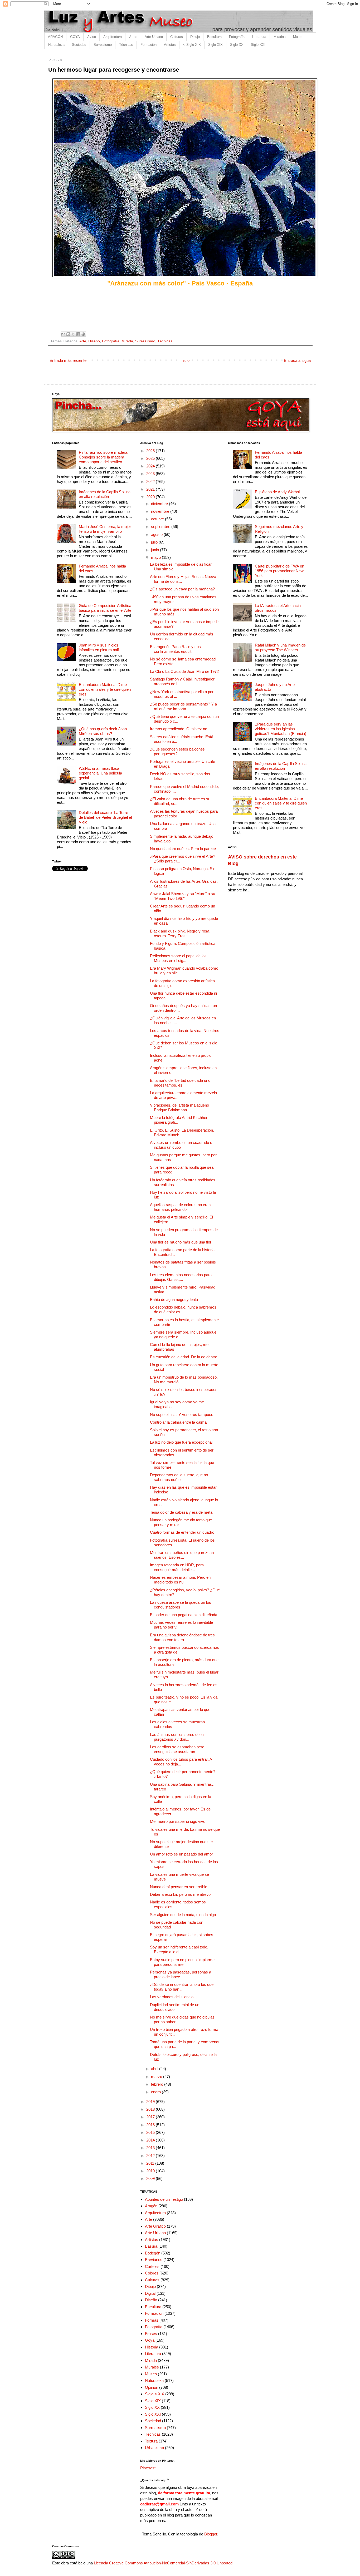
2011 (151, 2163)
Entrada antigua (297, 360)
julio (155, 542)
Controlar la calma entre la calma (178, 1422)
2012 (151, 2156)
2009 (151, 2178)
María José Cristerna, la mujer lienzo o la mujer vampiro (105, 529)
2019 (151, 2102)
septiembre (161, 527)
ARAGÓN (55, 37)
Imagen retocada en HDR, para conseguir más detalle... (177, 1567)
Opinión (152, 2387)
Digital (150, 2293)
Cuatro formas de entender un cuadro (182, 1532)
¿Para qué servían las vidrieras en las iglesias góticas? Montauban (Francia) (281, 729)
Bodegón (153, 2253)
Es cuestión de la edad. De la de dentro (184, 1357)
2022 (151, 482)
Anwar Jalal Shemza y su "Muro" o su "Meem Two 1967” (183, 896)
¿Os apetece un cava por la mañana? (182, 589)
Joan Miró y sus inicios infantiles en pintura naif (99, 647)
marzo (157, 2077)
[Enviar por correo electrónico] (63, 334)
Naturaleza (56, 45)
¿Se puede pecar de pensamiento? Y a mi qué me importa (183, 706)
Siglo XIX (215, 45)
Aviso (92, 37)
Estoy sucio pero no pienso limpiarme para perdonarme (182, 1962)
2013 (151, 2148)
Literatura (259, 37)
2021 (151, 489)
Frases (151, 2334)
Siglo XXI (258, 45)
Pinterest (148, 2468)
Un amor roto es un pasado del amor (181, 1854)
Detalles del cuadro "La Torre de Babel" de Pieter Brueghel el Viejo (105, 817)
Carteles (152, 2266)
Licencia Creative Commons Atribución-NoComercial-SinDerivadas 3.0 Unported (163, 2563)
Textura (151, 2441)
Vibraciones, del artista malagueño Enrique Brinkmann (179, 1107)
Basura (151, 2246)
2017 (151, 2117)
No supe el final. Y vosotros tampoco (182, 1415)
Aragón (151, 2206)
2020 (151, 497)
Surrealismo (103, 45)
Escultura (214, 37)
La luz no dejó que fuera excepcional (181, 1442)
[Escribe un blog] (68, 334)
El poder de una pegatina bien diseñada (184, 1615)
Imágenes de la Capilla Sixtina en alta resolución (105, 494)
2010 (151, 2171)
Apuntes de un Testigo (164, 2199)
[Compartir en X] (73, 334)
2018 (151, 2109)
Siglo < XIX (155, 2394)
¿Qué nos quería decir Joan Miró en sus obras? (103, 731)
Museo (298, 37)
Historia (152, 2347)
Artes (133, 37)
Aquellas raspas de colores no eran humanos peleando (180, 1207)
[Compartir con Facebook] (78, 334)
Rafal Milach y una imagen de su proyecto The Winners (280, 647)
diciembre (160, 504)
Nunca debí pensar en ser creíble (179, 1887)
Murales (152, 2367)
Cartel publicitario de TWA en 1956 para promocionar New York (279, 571)
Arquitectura (113, 37)
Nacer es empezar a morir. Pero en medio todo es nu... (180, 1580)
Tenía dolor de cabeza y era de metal (182, 1512)
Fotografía (237, 37)
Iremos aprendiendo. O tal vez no (179, 729)
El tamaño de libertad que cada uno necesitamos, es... (180, 1083)
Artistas (170, 45)
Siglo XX (237, 45)
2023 (151, 474)
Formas (152, 2320)
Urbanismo (154, 2448)
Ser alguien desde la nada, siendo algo (183, 1915)
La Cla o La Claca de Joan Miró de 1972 (184, 671)
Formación (149, 45)
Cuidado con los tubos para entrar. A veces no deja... (181, 1762)
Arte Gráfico (155, 2226)
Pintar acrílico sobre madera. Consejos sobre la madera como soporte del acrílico (104, 457)
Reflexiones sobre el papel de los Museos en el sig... (178, 958)
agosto (157, 534)
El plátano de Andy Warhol (277, 492)
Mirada (127, 341)
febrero (158, 2084)
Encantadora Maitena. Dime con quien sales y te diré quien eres (105, 689)
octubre (158, 519)
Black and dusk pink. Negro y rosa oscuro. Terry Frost (180, 933)
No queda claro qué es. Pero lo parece (183, 849)
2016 (151, 2125)
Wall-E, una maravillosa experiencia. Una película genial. (100, 773)
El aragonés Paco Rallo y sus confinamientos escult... (175, 649)
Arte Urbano (154, 37)
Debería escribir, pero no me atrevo (180, 1894)
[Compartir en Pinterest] (83, 334)
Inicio (185, 360)
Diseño (94, 341)
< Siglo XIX (192, 45)
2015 (151, 2132)
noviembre (161, 511)
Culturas (177, 37)
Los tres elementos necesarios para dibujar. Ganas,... (181, 1277)
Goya (150, 2340)
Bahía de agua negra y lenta (174, 1299)
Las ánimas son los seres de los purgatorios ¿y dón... (178, 1737)
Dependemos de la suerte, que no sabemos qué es (179, 1477)
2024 (151, 466)
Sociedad (79, 45)
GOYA (75, 37)
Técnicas (126, 45)
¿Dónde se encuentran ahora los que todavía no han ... (182, 1987)
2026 (151, 451)
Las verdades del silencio (172, 1997)
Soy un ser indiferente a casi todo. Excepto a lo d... (179, 1949)
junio (155, 550)
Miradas (280, 37)
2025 (151, 458)
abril (155, 2069)
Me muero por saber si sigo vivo (178, 1821)
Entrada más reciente (68, 360)
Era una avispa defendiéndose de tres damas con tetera (182, 1637)
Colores (152, 2273)
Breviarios (154, 2260)
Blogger (211, 2534)
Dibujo (195, 37)
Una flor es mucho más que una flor (181, 1242)
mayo (156, 557)
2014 (151, 2140)
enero (156, 2092)
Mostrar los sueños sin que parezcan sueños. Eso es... (182, 1555)
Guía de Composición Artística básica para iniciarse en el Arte (105, 608)
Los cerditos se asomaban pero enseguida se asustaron (177, 1749)
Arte (83, 341)
